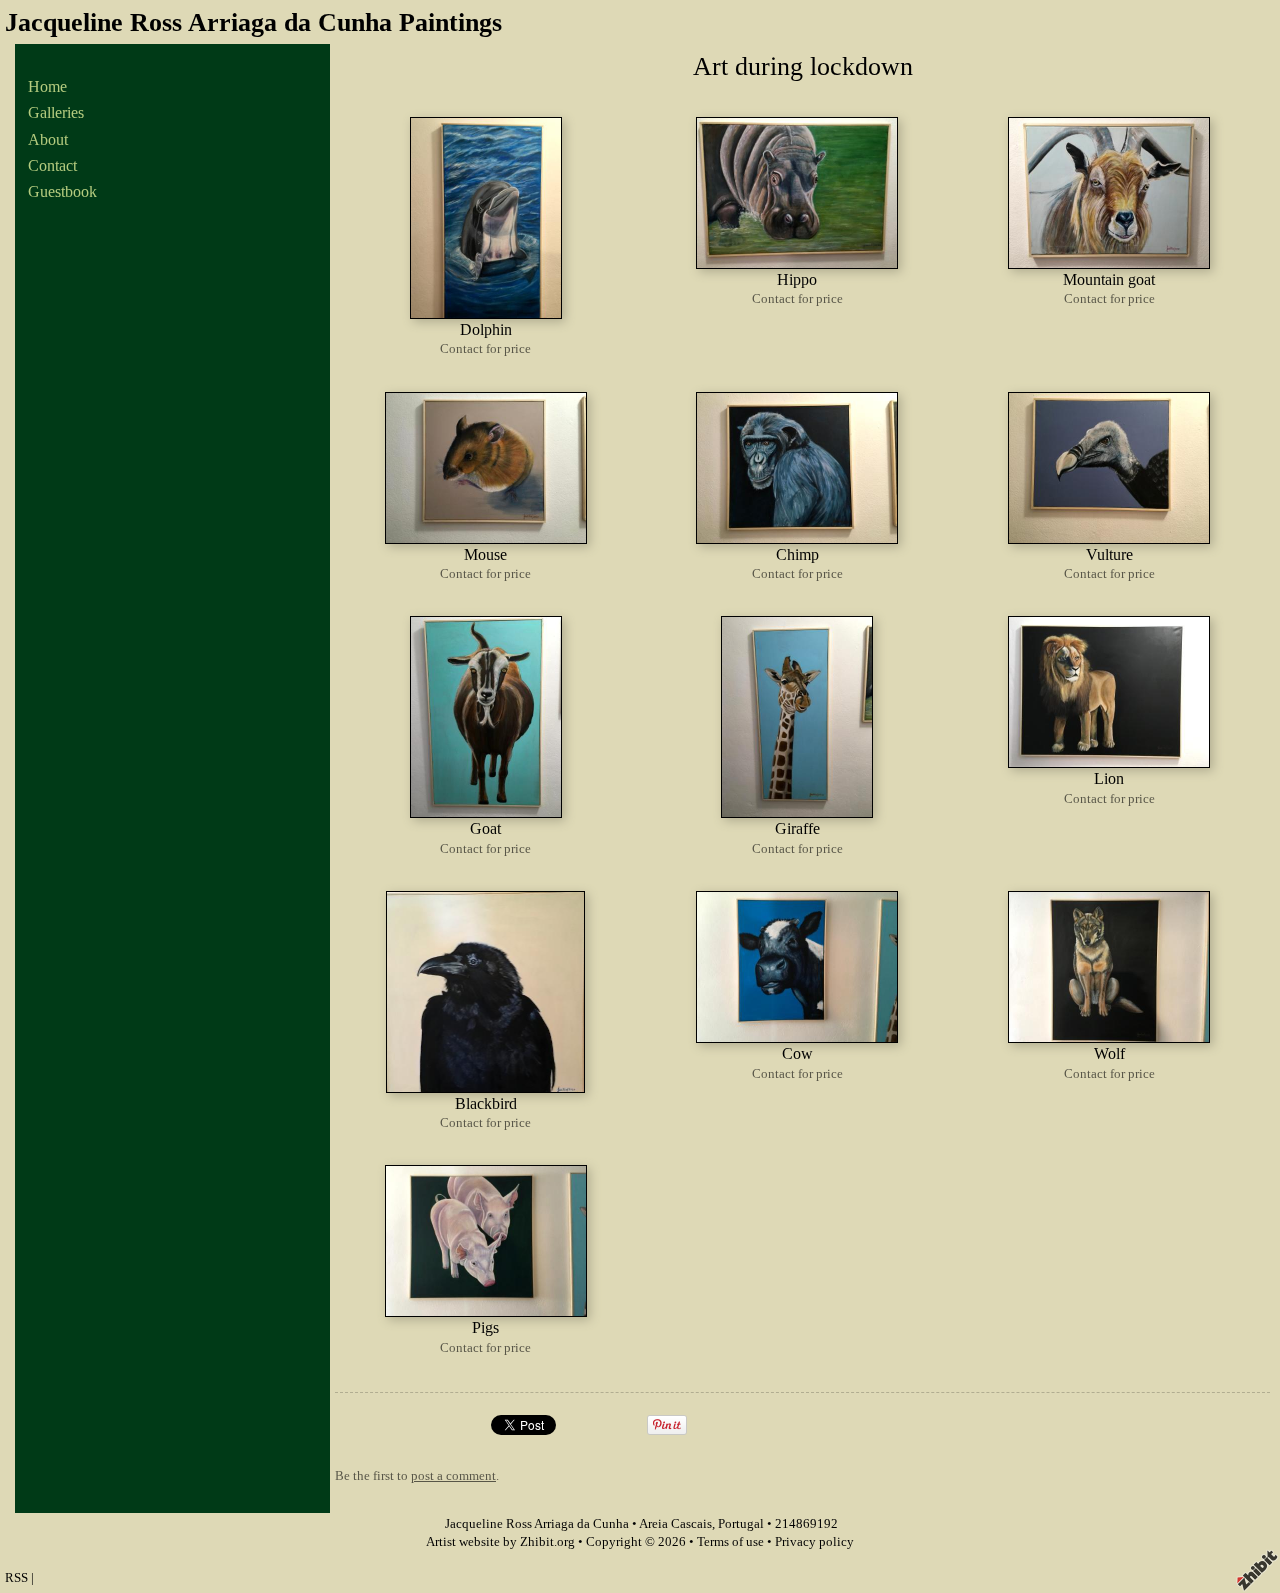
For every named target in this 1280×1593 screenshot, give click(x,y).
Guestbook (62, 191)
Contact (52, 165)
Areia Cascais (675, 1524)
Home (47, 86)
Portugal (741, 1524)
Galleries (56, 112)
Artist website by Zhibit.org (500, 1542)
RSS (16, 1578)
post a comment (453, 1476)
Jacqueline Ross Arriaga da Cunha (537, 1524)
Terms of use (730, 1542)
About (48, 139)
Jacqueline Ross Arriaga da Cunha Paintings (253, 22)
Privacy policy (814, 1542)
